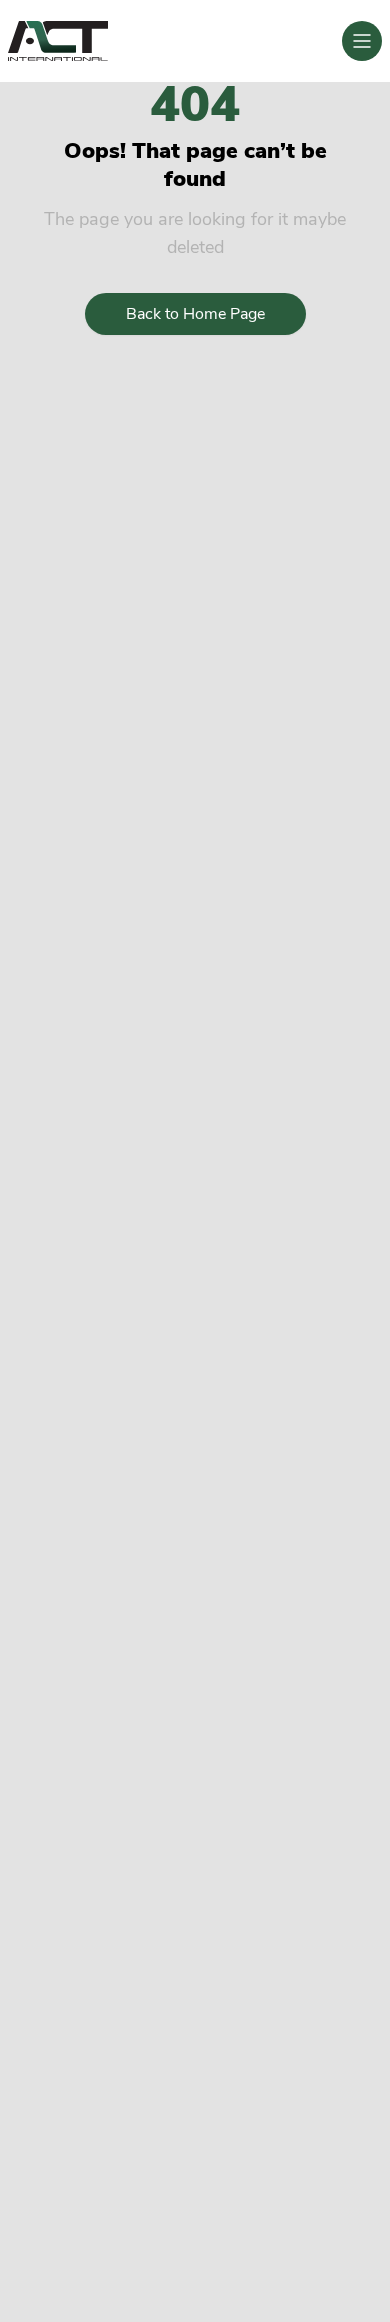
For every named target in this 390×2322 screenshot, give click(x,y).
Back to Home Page (195, 314)
